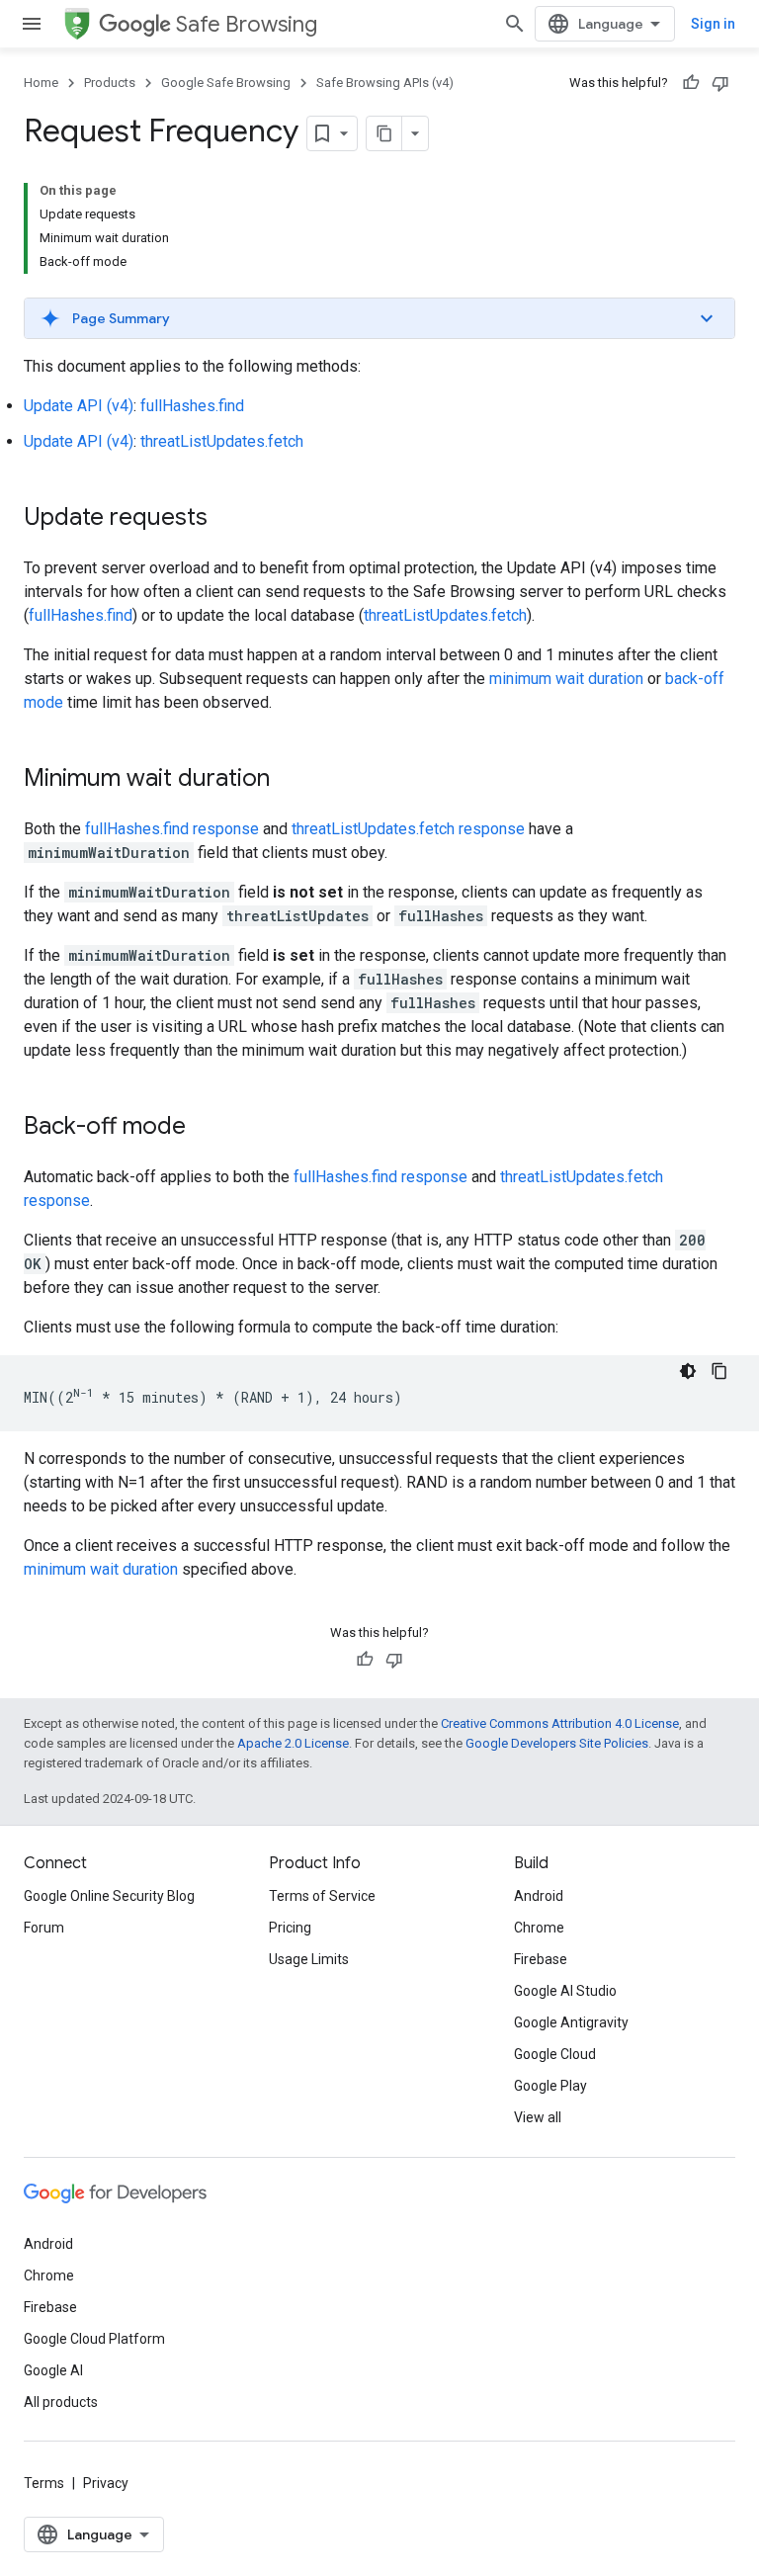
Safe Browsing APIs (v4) (385, 83)
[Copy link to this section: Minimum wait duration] (290, 780)
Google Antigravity (571, 2022)
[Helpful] (691, 83)
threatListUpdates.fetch (222, 441)
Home (41, 83)
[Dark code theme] (688, 1371)
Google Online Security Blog (109, 1896)
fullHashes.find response (172, 829)
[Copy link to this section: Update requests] (227, 519)
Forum (44, 1928)
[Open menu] (32, 24)
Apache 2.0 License (293, 1743)
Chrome (539, 1928)
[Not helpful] (720, 83)
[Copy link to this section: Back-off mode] (206, 1128)
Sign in (713, 24)
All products (61, 2402)
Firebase (541, 1959)
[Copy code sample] (719, 1371)
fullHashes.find (192, 406)
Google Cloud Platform (94, 2339)
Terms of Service (322, 1896)
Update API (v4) (79, 406)
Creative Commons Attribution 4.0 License (560, 1723)
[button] (379, 318)
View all (538, 2117)
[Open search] (515, 24)
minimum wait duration (566, 679)
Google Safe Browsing (226, 83)
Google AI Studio (565, 1991)
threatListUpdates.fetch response (408, 829)
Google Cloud (555, 2054)
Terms (44, 2483)
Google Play (550, 2086)
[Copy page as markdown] (384, 133)
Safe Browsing (247, 24)
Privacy (106, 2483)
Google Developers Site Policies (557, 1743)
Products (110, 83)
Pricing (290, 1928)
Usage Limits (309, 1959)
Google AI (53, 2370)
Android (539, 1896)
